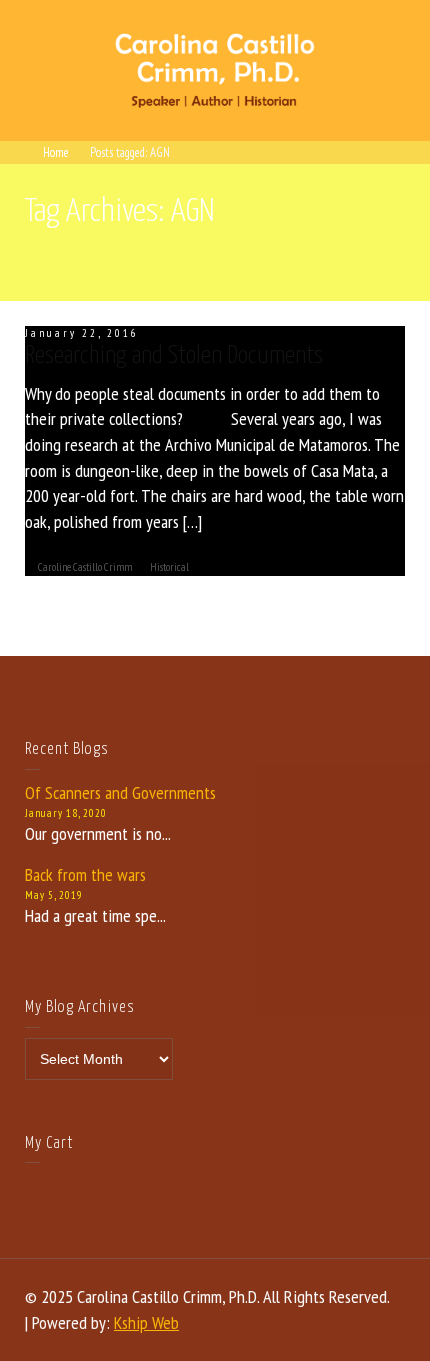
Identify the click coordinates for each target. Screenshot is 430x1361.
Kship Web (146, 1322)
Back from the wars (85, 874)
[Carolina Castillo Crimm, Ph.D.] (215, 68)
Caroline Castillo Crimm (85, 567)
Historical (169, 567)
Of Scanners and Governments (120, 792)
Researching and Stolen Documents (174, 356)
